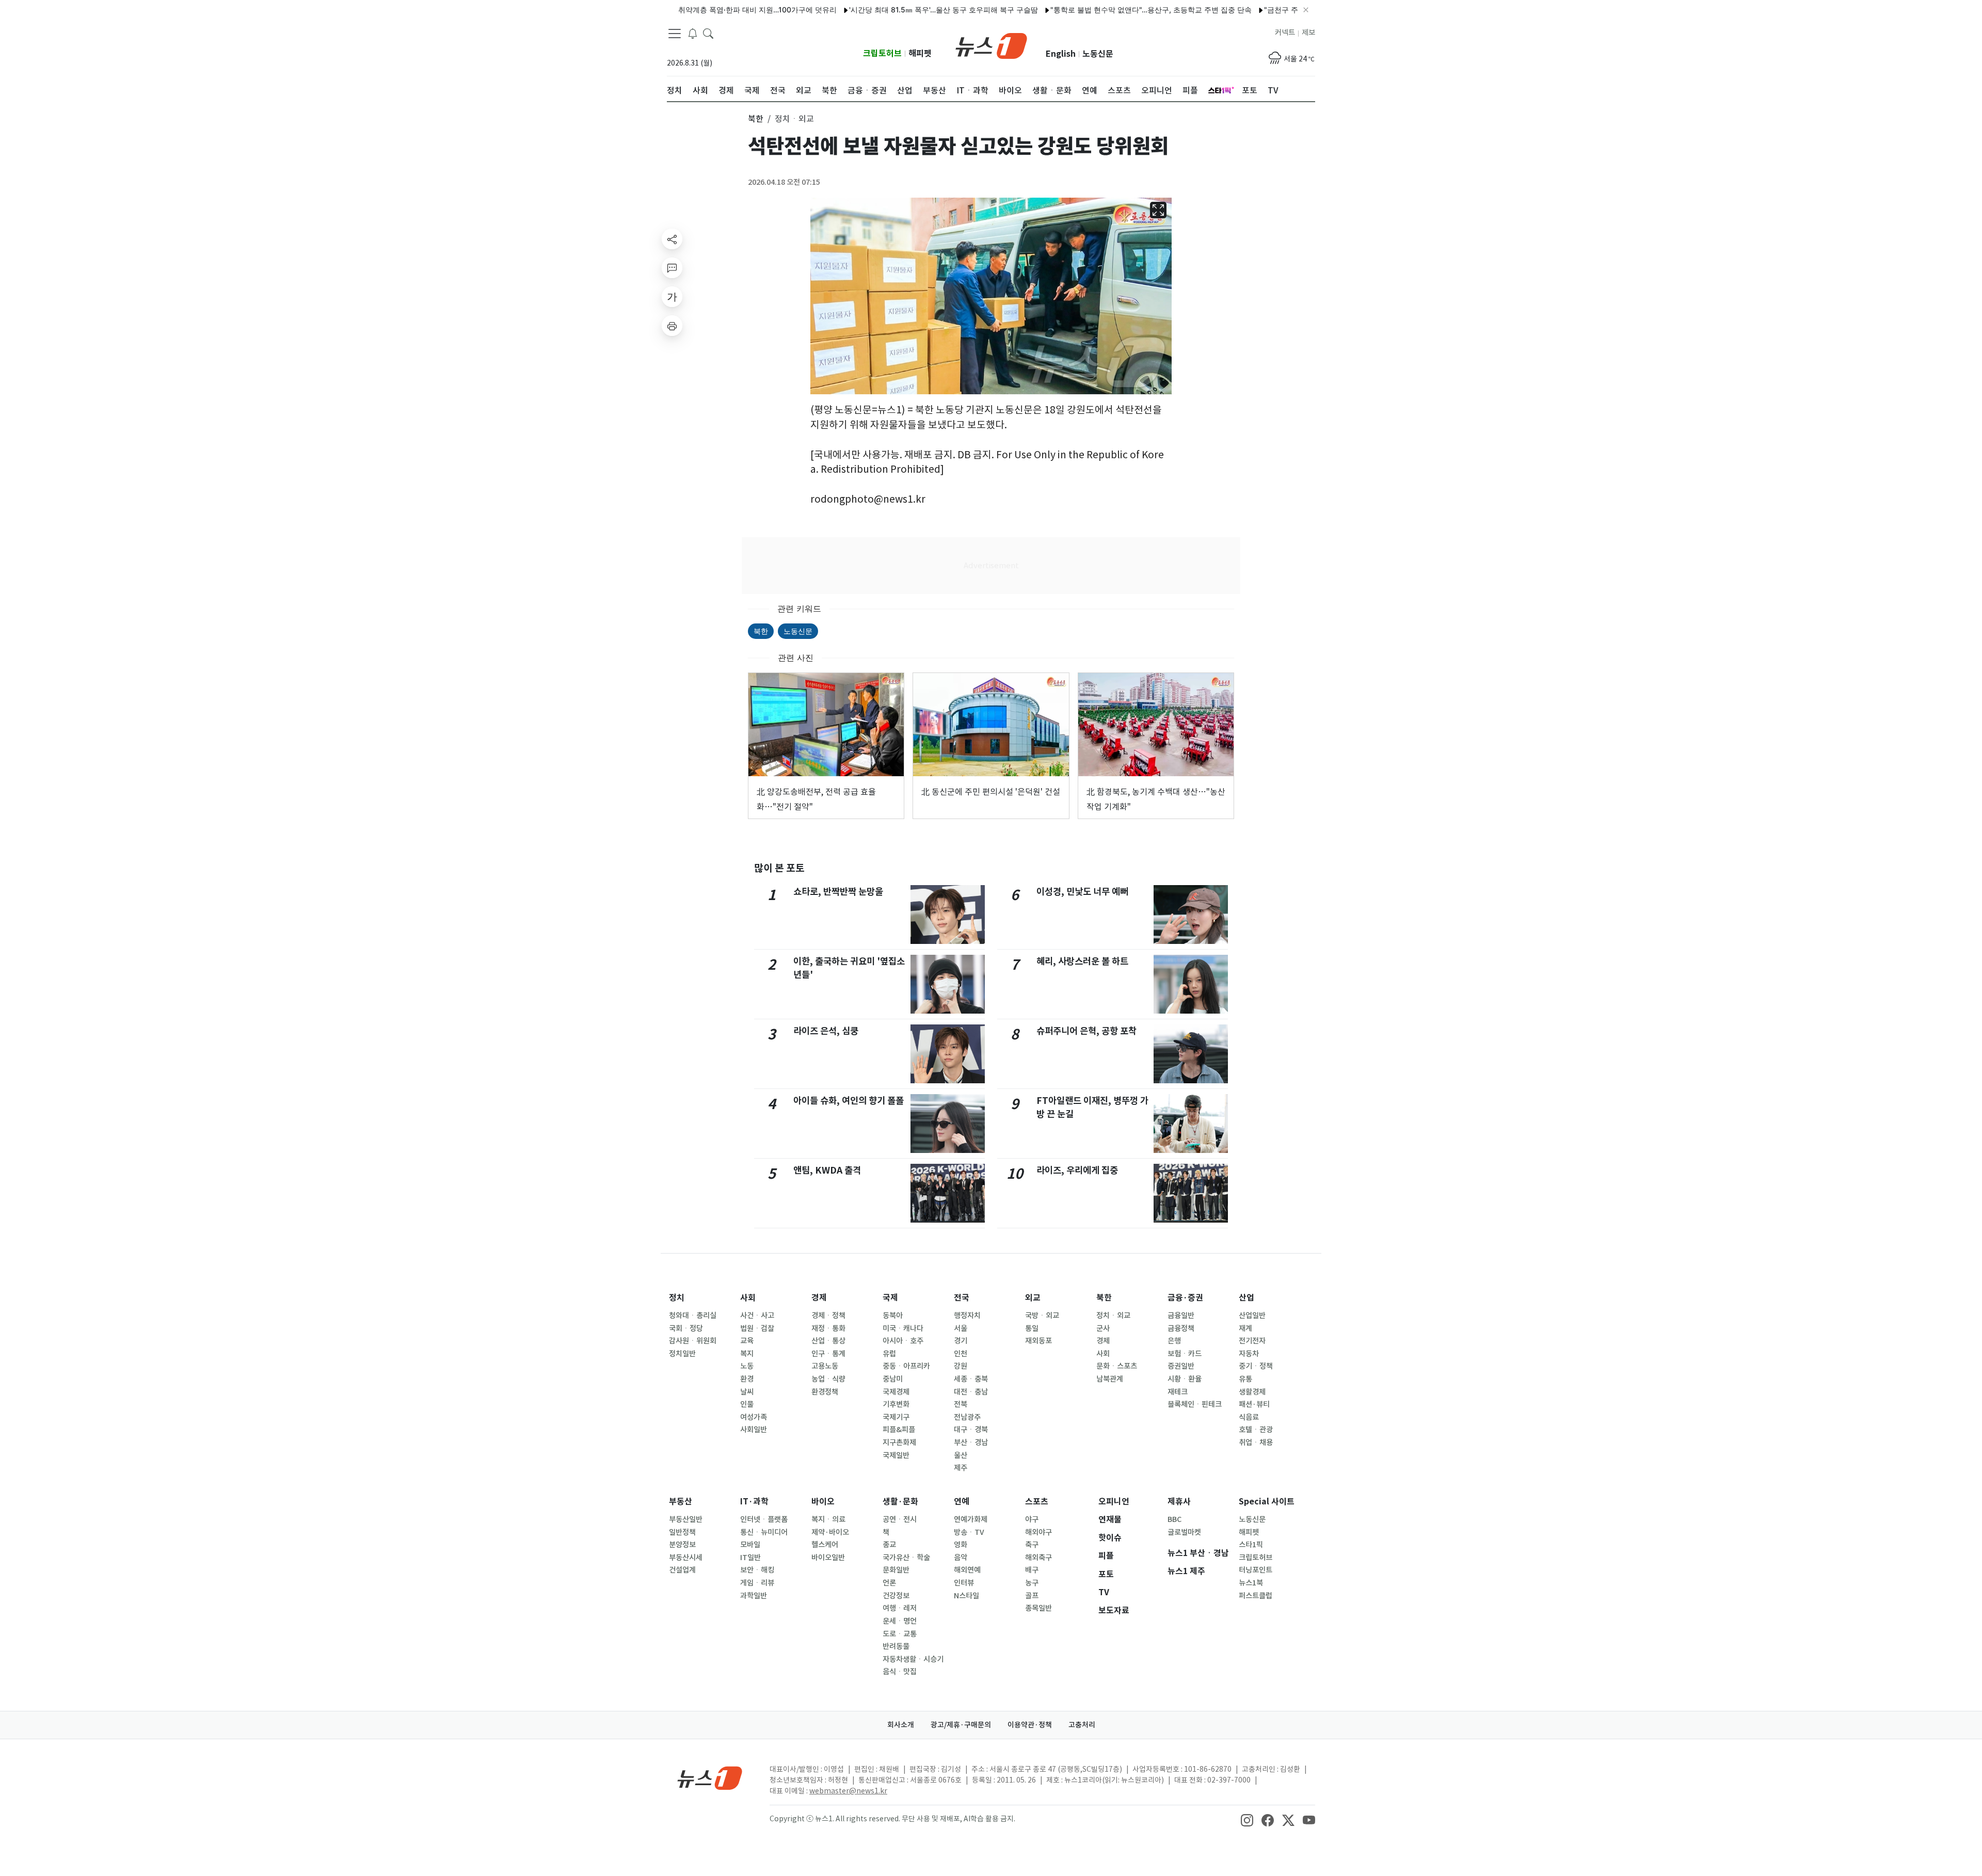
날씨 (747, 1392)
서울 (961, 1328)
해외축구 (1038, 1558)
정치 (677, 1298)
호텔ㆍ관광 (1256, 1430)
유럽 (889, 1354)
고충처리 (1082, 1725)
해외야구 (1038, 1532)
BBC (1174, 1519)
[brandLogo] (991, 45)
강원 (961, 1366)
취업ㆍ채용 (1256, 1442)
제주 (961, 1468)
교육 (747, 1341)
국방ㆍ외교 (1042, 1316)
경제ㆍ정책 (828, 1316)
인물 (747, 1404)
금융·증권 (1185, 1298)
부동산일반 (686, 1519)
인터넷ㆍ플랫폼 (764, 1519)
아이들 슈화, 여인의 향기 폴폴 (849, 1101)
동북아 (893, 1316)
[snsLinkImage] (1247, 1820)
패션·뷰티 (1254, 1404)
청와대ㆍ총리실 (693, 1316)
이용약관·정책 (1030, 1725)
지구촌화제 (899, 1442)
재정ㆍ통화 (828, 1328)
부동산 (681, 1502)
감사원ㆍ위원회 (693, 1341)
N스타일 (966, 1596)
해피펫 (920, 53)
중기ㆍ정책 (1256, 1366)
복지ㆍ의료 (828, 1519)
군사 (1103, 1328)
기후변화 (896, 1404)
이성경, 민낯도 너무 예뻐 (1082, 892)
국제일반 (896, 1455)
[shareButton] (672, 239)
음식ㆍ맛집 (900, 1672)
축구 (1032, 1545)
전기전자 (1252, 1341)
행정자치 (967, 1316)
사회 (748, 1298)
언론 (889, 1583)
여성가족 (754, 1417)
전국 (962, 1298)
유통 (1245, 1379)
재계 (1245, 1328)
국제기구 (896, 1417)
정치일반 (682, 1354)
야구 (1032, 1519)
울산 (961, 1455)
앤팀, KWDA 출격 (827, 1170)
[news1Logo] (710, 1778)
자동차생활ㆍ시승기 (913, 1659)
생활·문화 (900, 1502)
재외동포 (1038, 1341)
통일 (1032, 1328)
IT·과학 (754, 1502)
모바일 (750, 1545)
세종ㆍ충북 (971, 1379)
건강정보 (896, 1596)
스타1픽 (1251, 1545)
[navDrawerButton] (675, 34)
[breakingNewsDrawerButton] (693, 33)
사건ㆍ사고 (757, 1316)
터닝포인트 (1256, 1570)
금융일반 (1181, 1316)
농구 (1032, 1583)
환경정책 (825, 1392)
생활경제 (1252, 1392)
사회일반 (754, 1430)
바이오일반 (828, 1558)
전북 (961, 1404)
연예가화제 (971, 1519)
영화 (961, 1545)
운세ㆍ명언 (900, 1621)
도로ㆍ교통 (900, 1634)
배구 (1032, 1570)
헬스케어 (825, 1545)
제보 (1308, 33)
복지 (747, 1354)
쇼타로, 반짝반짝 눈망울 (838, 892)
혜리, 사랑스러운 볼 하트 (1082, 961)
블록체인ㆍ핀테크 (1195, 1404)
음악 (961, 1558)
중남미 (893, 1379)
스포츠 (1037, 1502)
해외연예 (967, 1570)
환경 (747, 1379)
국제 (890, 1298)
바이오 (823, 1502)
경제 (819, 1298)
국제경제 (896, 1392)
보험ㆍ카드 (1185, 1354)
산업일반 (1252, 1316)
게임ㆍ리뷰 (757, 1583)
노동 (747, 1366)
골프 (1032, 1596)
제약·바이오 (830, 1532)
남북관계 (1110, 1379)
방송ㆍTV (969, 1532)
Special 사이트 (1267, 1502)
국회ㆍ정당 (686, 1328)
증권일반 (1181, 1366)
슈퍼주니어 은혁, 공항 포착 (1086, 1031)
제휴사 (1179, 1502)
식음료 (1249, 1417)
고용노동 (825, 1366)
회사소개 (901, 1725)
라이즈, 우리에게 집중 (1077, 1170)
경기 (961, 1341)
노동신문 (1098, 54)
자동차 (1249, 1354)
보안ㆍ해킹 (757, 1570)
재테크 (1178, 1392)
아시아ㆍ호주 (903, 1341)
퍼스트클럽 (1256, 1596)
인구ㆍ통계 (828, 1354)
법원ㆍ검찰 (757, 1328)
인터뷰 (964, 1583)
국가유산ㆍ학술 (906, 1558)
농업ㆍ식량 (828, 1379)
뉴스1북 (1251, 1583)
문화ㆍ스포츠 (1117, 1366)
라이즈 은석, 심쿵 (826, 1031)
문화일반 (896, 1570)
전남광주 (967, 1417)
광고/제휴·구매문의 (961, 1725)
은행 (1174, 1341)
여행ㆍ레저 (900, 1608)
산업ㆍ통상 (828, 1341)
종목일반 (1038, 1608)
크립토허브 (882, 53)
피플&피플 (899, 1430)
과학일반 (754, 1596)
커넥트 (1285, 33)
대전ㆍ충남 (971, 1392)
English (1061, 54)
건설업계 (682, 1570)
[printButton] (672, 326)
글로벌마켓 (1184, 1532)
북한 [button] (756, 119)
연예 (962, 1502)
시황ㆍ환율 (1185, 1379)
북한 (761, 631)
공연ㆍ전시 (900, 1519)
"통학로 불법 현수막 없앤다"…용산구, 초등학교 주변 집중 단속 (1089, 10)
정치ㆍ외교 (1113, 1316)
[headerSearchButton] (708, 33)
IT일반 (750, 1558)
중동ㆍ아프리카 (906, 1366)
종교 (889, 1545)
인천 (961, 1354)
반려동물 (896, 1646)
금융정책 (1181, 1328)
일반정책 (682, 1532)
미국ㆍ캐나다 (903, 1328)
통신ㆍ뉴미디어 (764, 1532)
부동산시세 (686, 1558)
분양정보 (682, 1545)
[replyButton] (672, 268)
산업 (1246, 1298)
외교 (1033, 1298)
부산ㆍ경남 (971, 1442)
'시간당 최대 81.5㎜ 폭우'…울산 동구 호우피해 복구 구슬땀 (881, 10)
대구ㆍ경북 (971, 1430)
